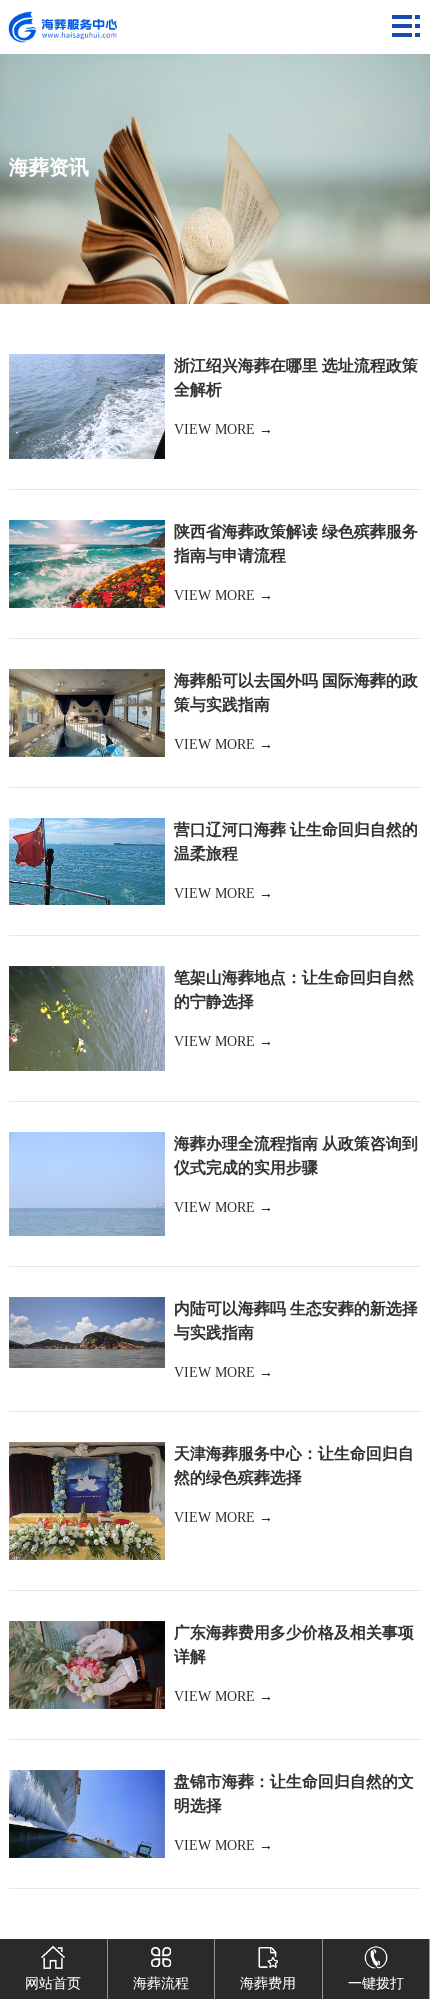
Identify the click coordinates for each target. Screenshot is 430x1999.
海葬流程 (161, 1983)
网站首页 (53, 1983)
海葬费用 (268, 1983)
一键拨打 (376, 1983)
